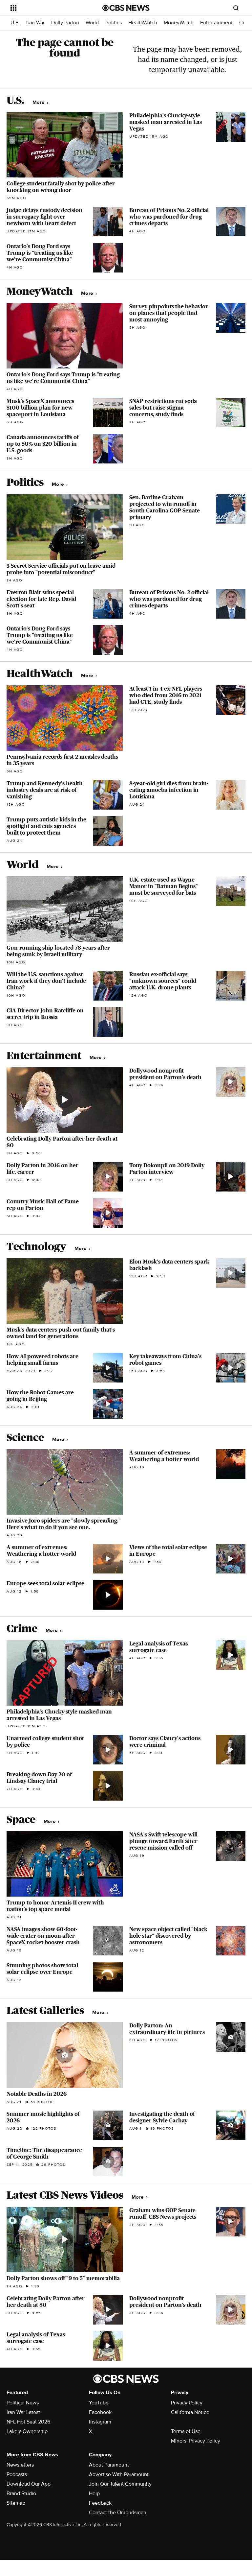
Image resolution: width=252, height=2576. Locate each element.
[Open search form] (236, 8)
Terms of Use (186, 2431)
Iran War (35, 23)
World (92, 23)
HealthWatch (143, 23)
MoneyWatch (179, 23)
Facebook (100, 2412)
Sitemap (16, 2503)
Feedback (100, 2503)
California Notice (190, 2412)
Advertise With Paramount (119, 2474)
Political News (23, 2403)
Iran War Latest (23, 2412)
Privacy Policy (187, 2403)
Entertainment (216, 23)
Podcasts (17, 2474)
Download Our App (29, 2484)
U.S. (15, 23)
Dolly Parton (65, 23)
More (39, 102)
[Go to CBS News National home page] (126, 8)
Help (94, 2493)
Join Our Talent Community (120, 2484)
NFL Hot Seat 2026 (28, 2422)
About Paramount (109, 2465)
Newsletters (20, 2465)
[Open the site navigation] (49, 8)
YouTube (99, 2403)
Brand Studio (21, 2493)
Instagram (100, 2422)
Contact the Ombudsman (118, 2513)
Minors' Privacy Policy (196, 2441)
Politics (114, 23)
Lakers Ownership (27, 2431)
